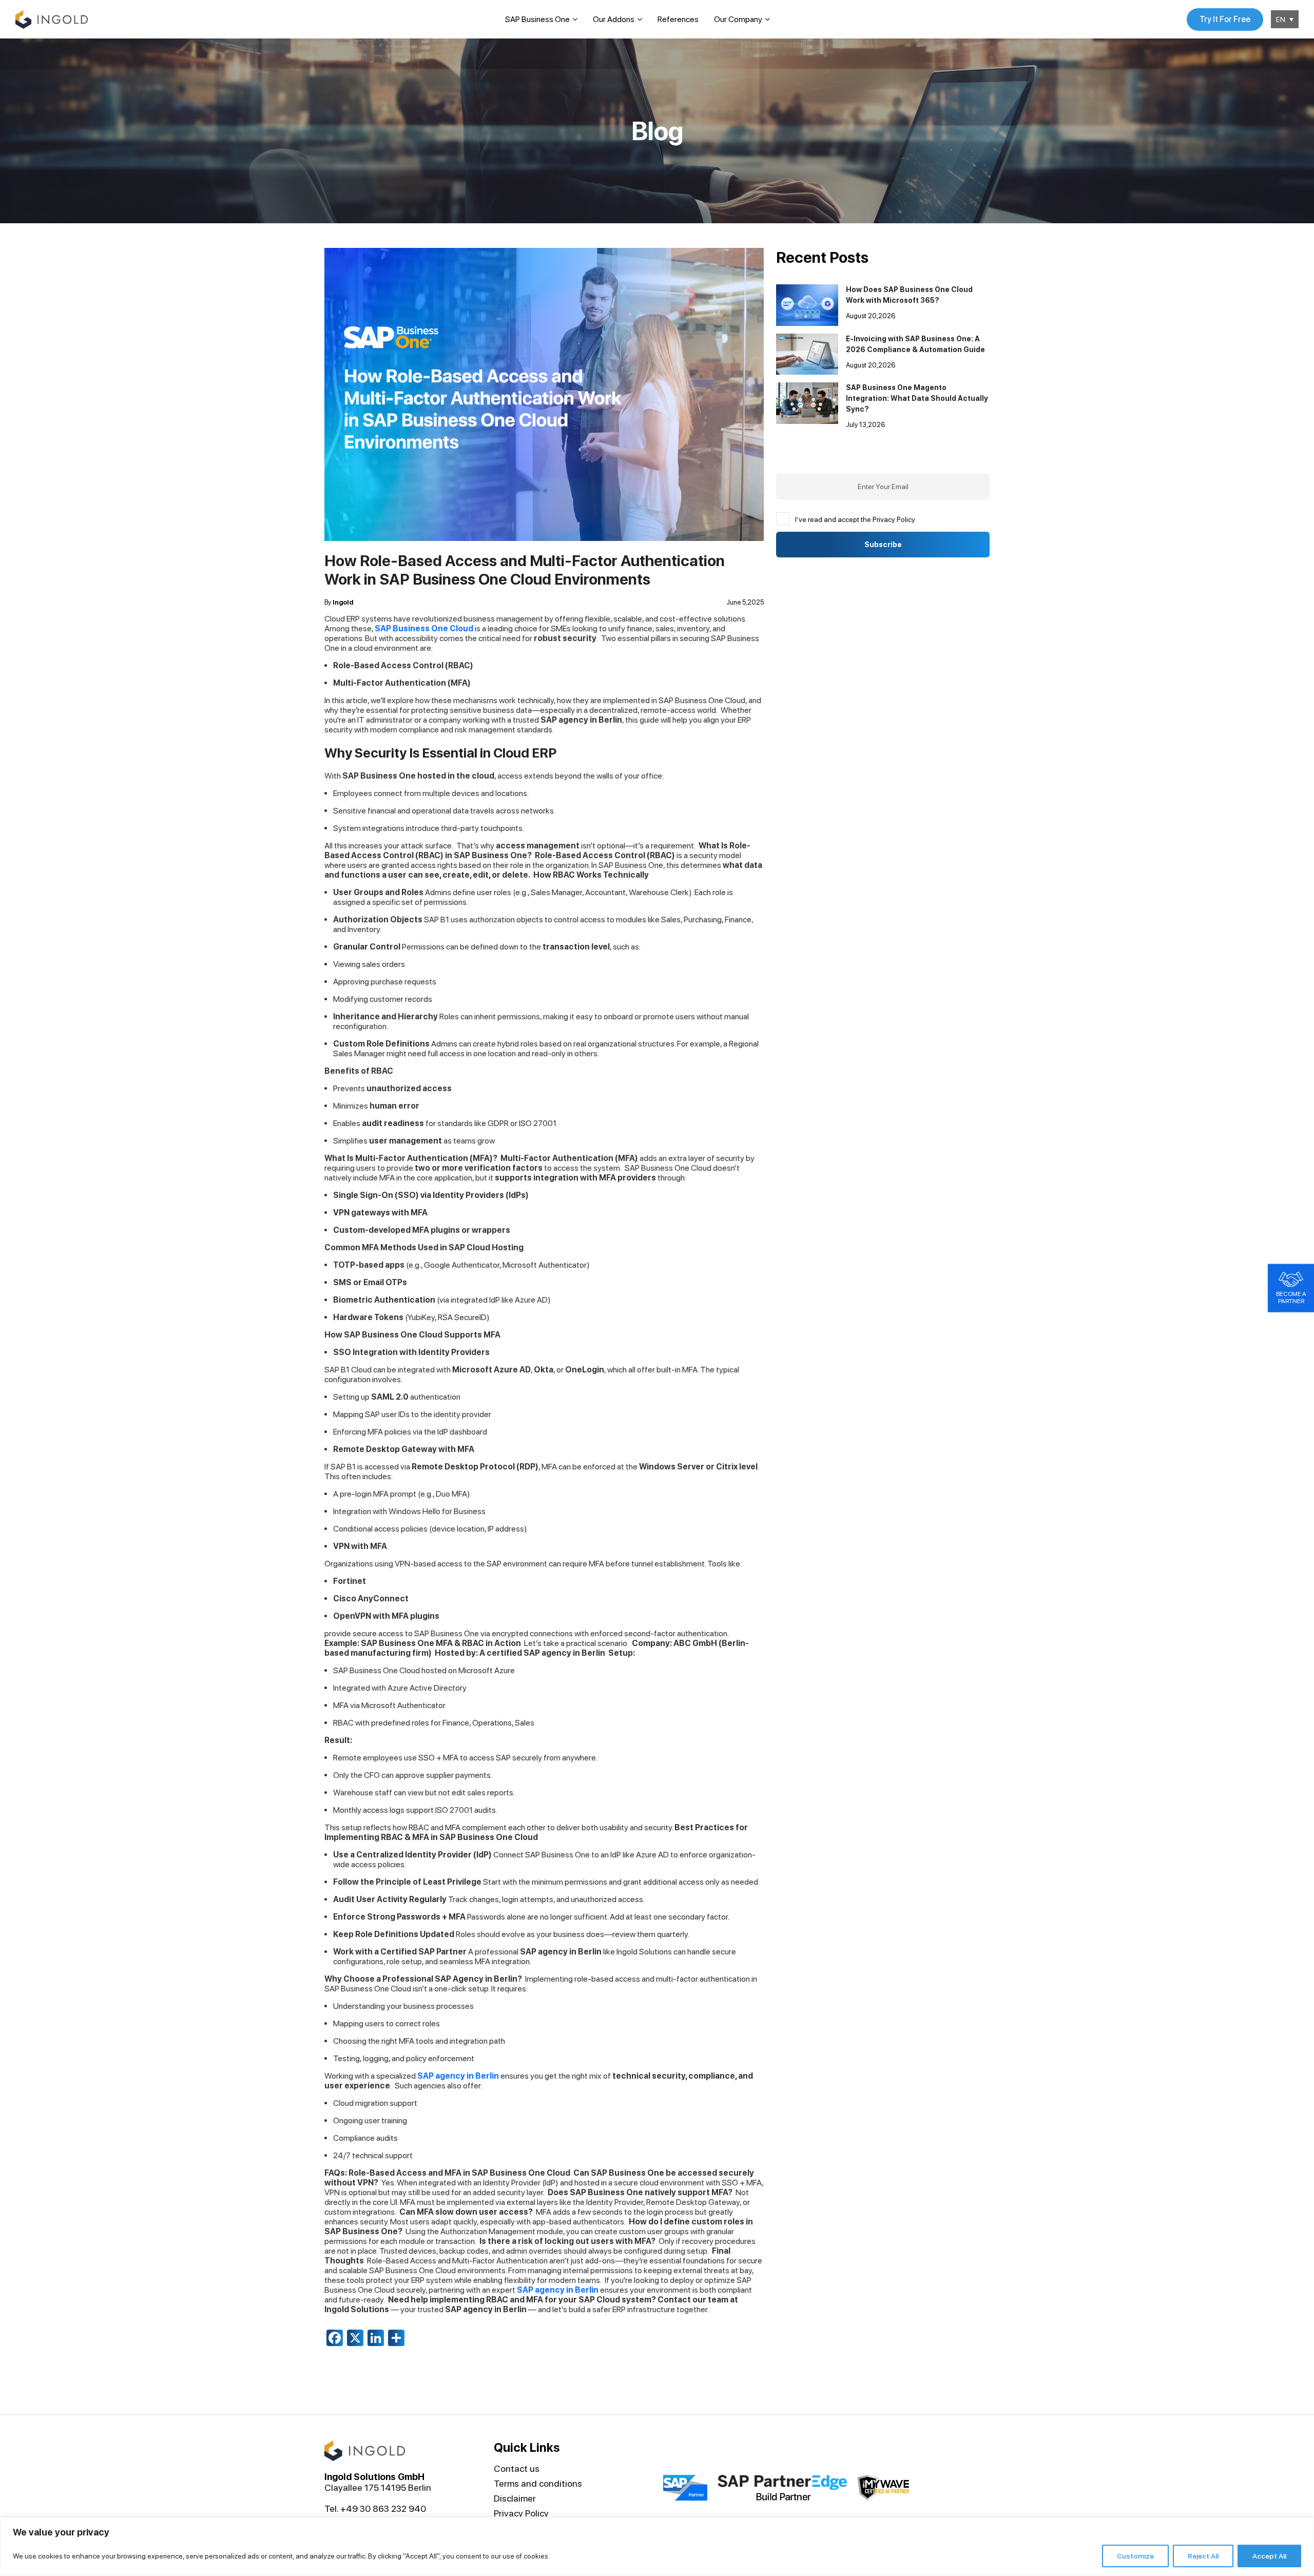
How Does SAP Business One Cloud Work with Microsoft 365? (909, 295)
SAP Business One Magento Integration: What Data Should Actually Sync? (917, 398)
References (678, 19)
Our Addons (614, 19)
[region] (657, 2546)
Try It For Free (1225, 19)
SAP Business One (537, 19)
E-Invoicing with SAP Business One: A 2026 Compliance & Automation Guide (915, 344)
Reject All (1203, 2556)
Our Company (738, 19)
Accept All (1269, 2556)
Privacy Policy (521, 2513)
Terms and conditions (538, 2483)
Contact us (517, 2468)
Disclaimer (515, 2498)
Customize (1135, 2556)
